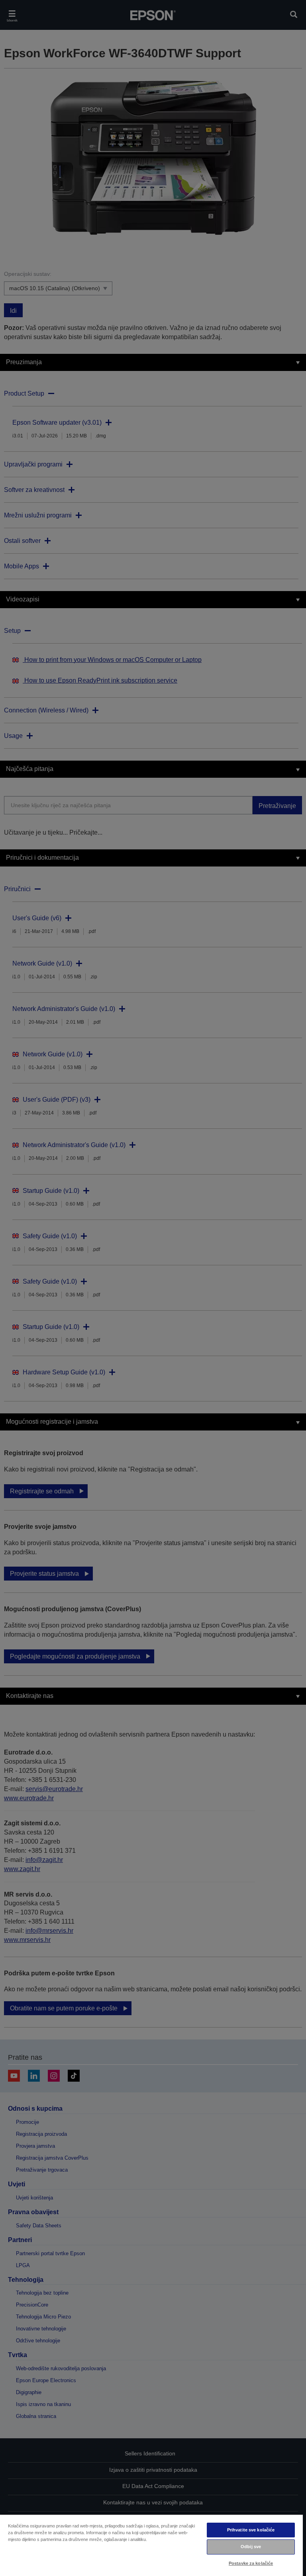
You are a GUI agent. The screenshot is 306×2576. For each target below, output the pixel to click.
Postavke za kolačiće (251, 2563)
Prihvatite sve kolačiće (251, 2530)
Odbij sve (251, 2547)
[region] (151, 2545)
